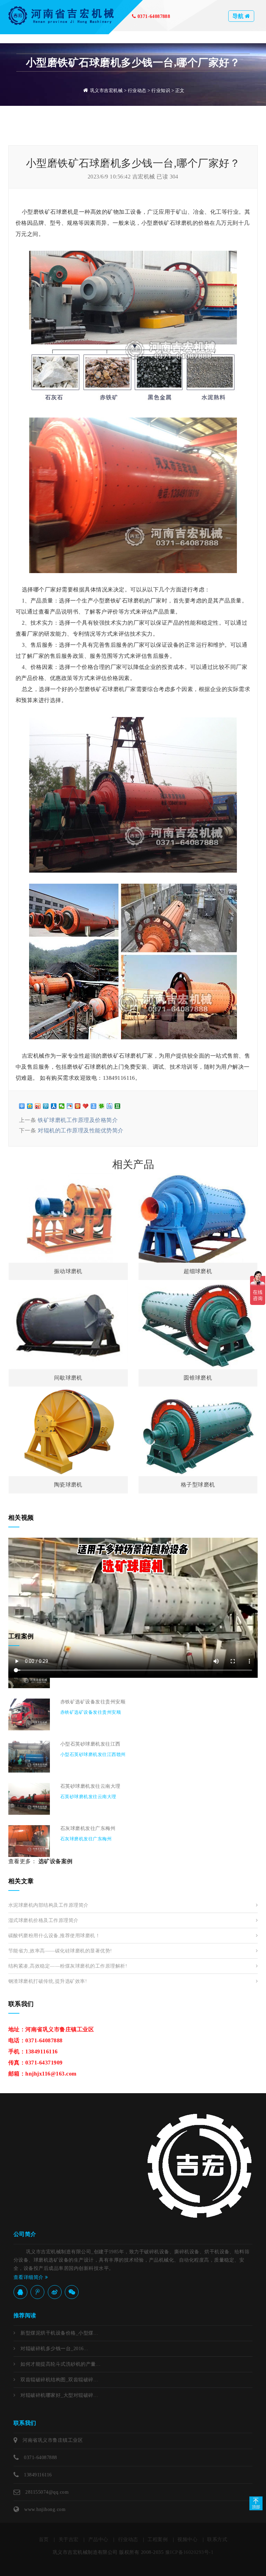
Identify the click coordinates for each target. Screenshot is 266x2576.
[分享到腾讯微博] (46, 1106)
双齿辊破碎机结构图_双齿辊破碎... (59, 2380)
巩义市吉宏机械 (106, 90)
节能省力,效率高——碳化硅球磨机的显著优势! (60, 1951)
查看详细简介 (29, 2277)
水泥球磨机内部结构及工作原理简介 (48, 1905)
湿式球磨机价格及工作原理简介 (43, 1920)
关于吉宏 (69, 2540)
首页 (44, 2540)
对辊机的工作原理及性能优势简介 (81, 1130)
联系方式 (217, 2540)
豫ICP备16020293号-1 (189, 2552)
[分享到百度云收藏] (86, 1106)
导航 (239, 16)
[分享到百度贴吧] (110, 1106)
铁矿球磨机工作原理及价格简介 (78, 1120)
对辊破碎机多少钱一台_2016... (54, 2349)
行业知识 (161, 90)
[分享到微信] (62, 1106)
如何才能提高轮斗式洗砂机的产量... (60, 2364)
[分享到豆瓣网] (118, 1106)
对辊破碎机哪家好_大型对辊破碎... (59, 2395)
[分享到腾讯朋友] (102, 1106)
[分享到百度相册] (70, 1106)
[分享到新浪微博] (38, 1106)
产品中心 (98, 2540)
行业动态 (137, 90)
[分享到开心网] (78, 1106)
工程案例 (158, 2540)
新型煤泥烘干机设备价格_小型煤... (59, 2333)
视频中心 (187, 2540)
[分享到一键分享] (94, 1106)
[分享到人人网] (54, 1106)
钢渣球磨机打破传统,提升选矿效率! (48, 1981)
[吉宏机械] (62, 15)
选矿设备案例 (56, 1861)
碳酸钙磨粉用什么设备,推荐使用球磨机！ (54, 1936)
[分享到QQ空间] (30, 1106)
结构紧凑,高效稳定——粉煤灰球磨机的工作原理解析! (68, 1966)
